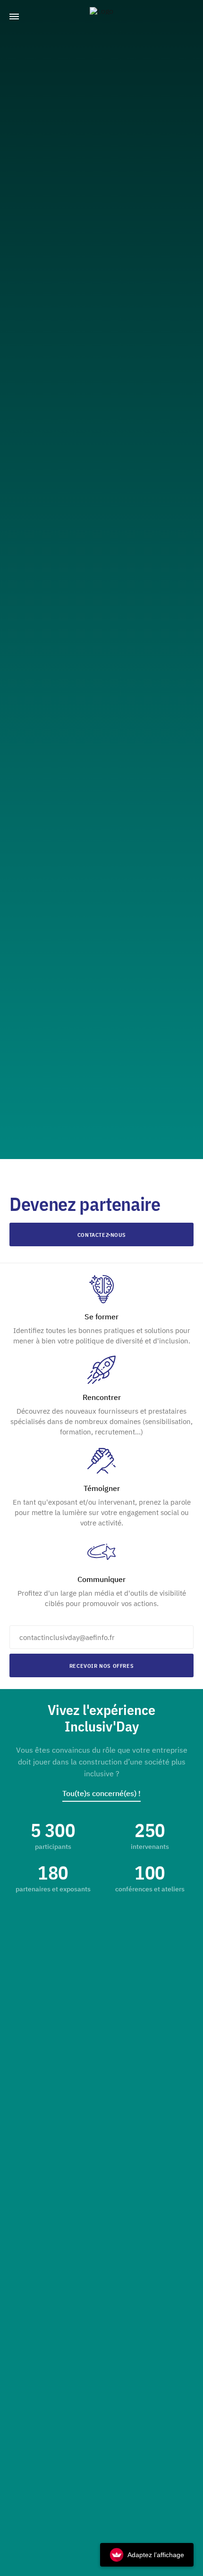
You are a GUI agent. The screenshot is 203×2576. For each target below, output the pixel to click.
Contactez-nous (101, 1235)
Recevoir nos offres (101, 1666)
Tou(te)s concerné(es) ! (101, 1793)
